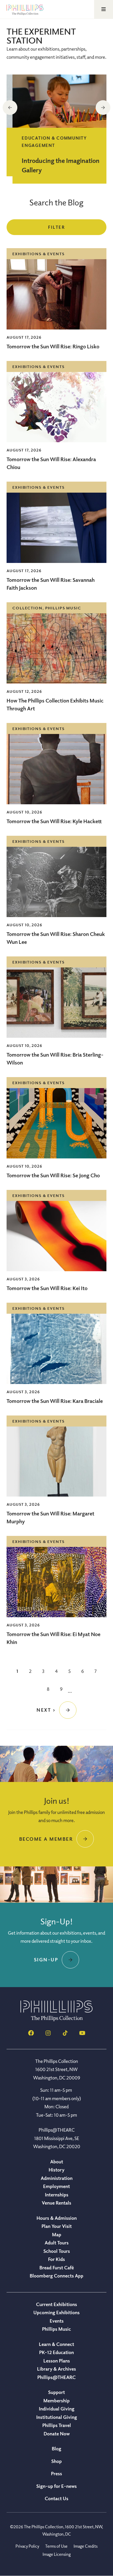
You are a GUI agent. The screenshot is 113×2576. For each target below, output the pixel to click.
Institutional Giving (57, 2417)
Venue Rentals (56, 2203)
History (56, 2170)
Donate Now (57, 2434)
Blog (56, 2449)
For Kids (56, 2259)
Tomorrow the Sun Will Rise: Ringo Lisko (53, 346)
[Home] (56, 2020)
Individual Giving (57, 2409)
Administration (57, 2178)
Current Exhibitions (56, 2304)
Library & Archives (56, 2369)
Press (56, 2473)
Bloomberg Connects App (56, 2276)
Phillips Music (56, 2329)
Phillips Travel (57, 2425)
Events (57, 2321)
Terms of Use (56, 2546)
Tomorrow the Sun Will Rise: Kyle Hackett (54, 821)
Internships (57, 2195)
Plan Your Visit (57, 2226)
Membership (56, 2401)
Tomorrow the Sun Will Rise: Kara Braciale (55, 1401)
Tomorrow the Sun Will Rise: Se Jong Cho (53, 1175)
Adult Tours (57, 2243)
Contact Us (56, 2498)
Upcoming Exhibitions (56, 2312)
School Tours (57, 2251)
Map (57, 2234)
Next (103, 108)
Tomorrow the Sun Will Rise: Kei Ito (47, 1288)
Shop (56, 2461)
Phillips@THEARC (56, 2377)
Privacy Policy (27, 2546)
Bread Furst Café (57, 2268)
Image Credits (86, 2546)
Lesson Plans (57, 2361)
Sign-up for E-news (56, 2486)
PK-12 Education (56, 2352)
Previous (10, 108)
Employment (56, 2186)
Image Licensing (57, 2554)
